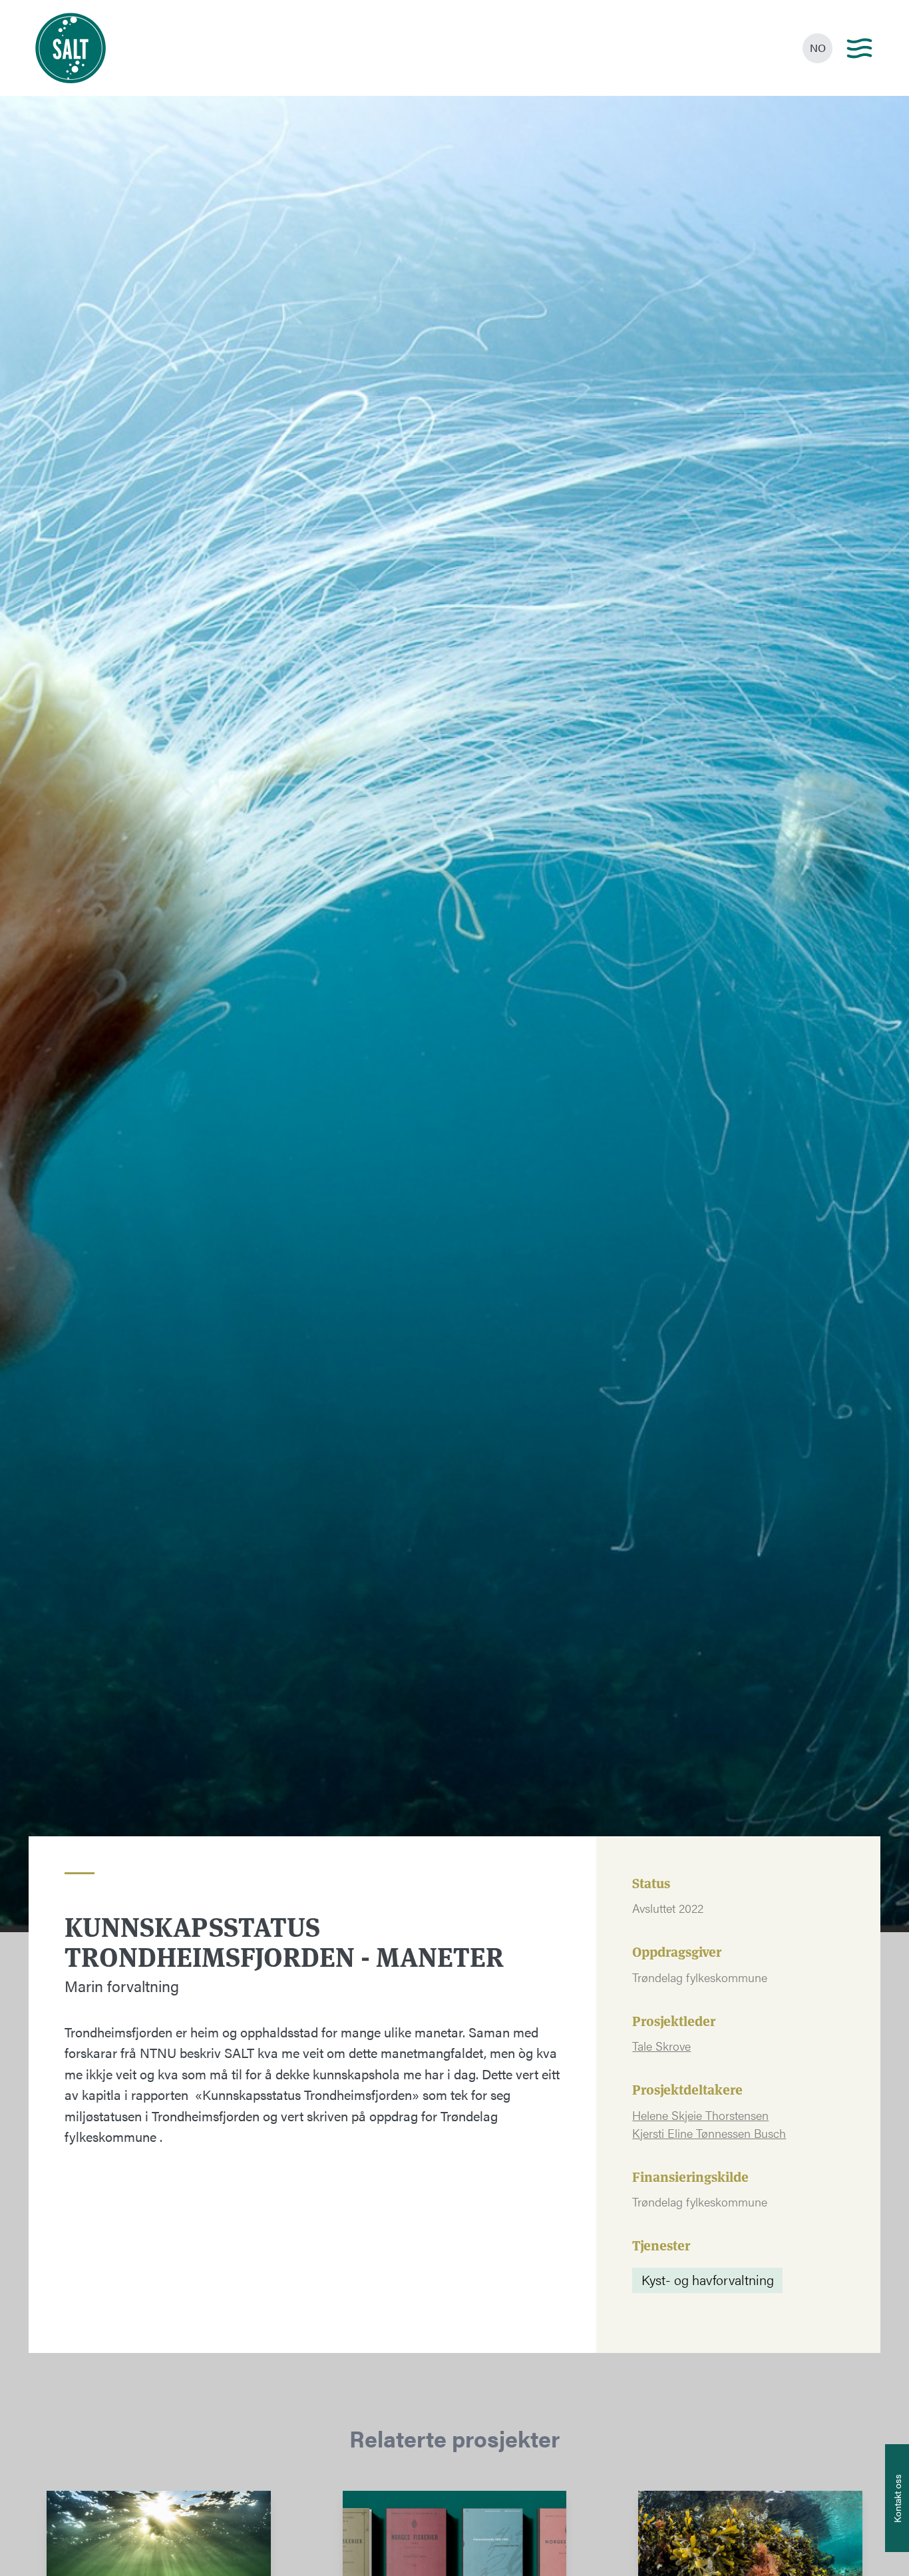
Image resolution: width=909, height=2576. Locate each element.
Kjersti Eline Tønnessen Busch (709, 2133)
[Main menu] (859, 48)
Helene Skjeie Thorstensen (700, 2115)
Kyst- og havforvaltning (708, 2279)
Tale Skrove (661, 2046)
